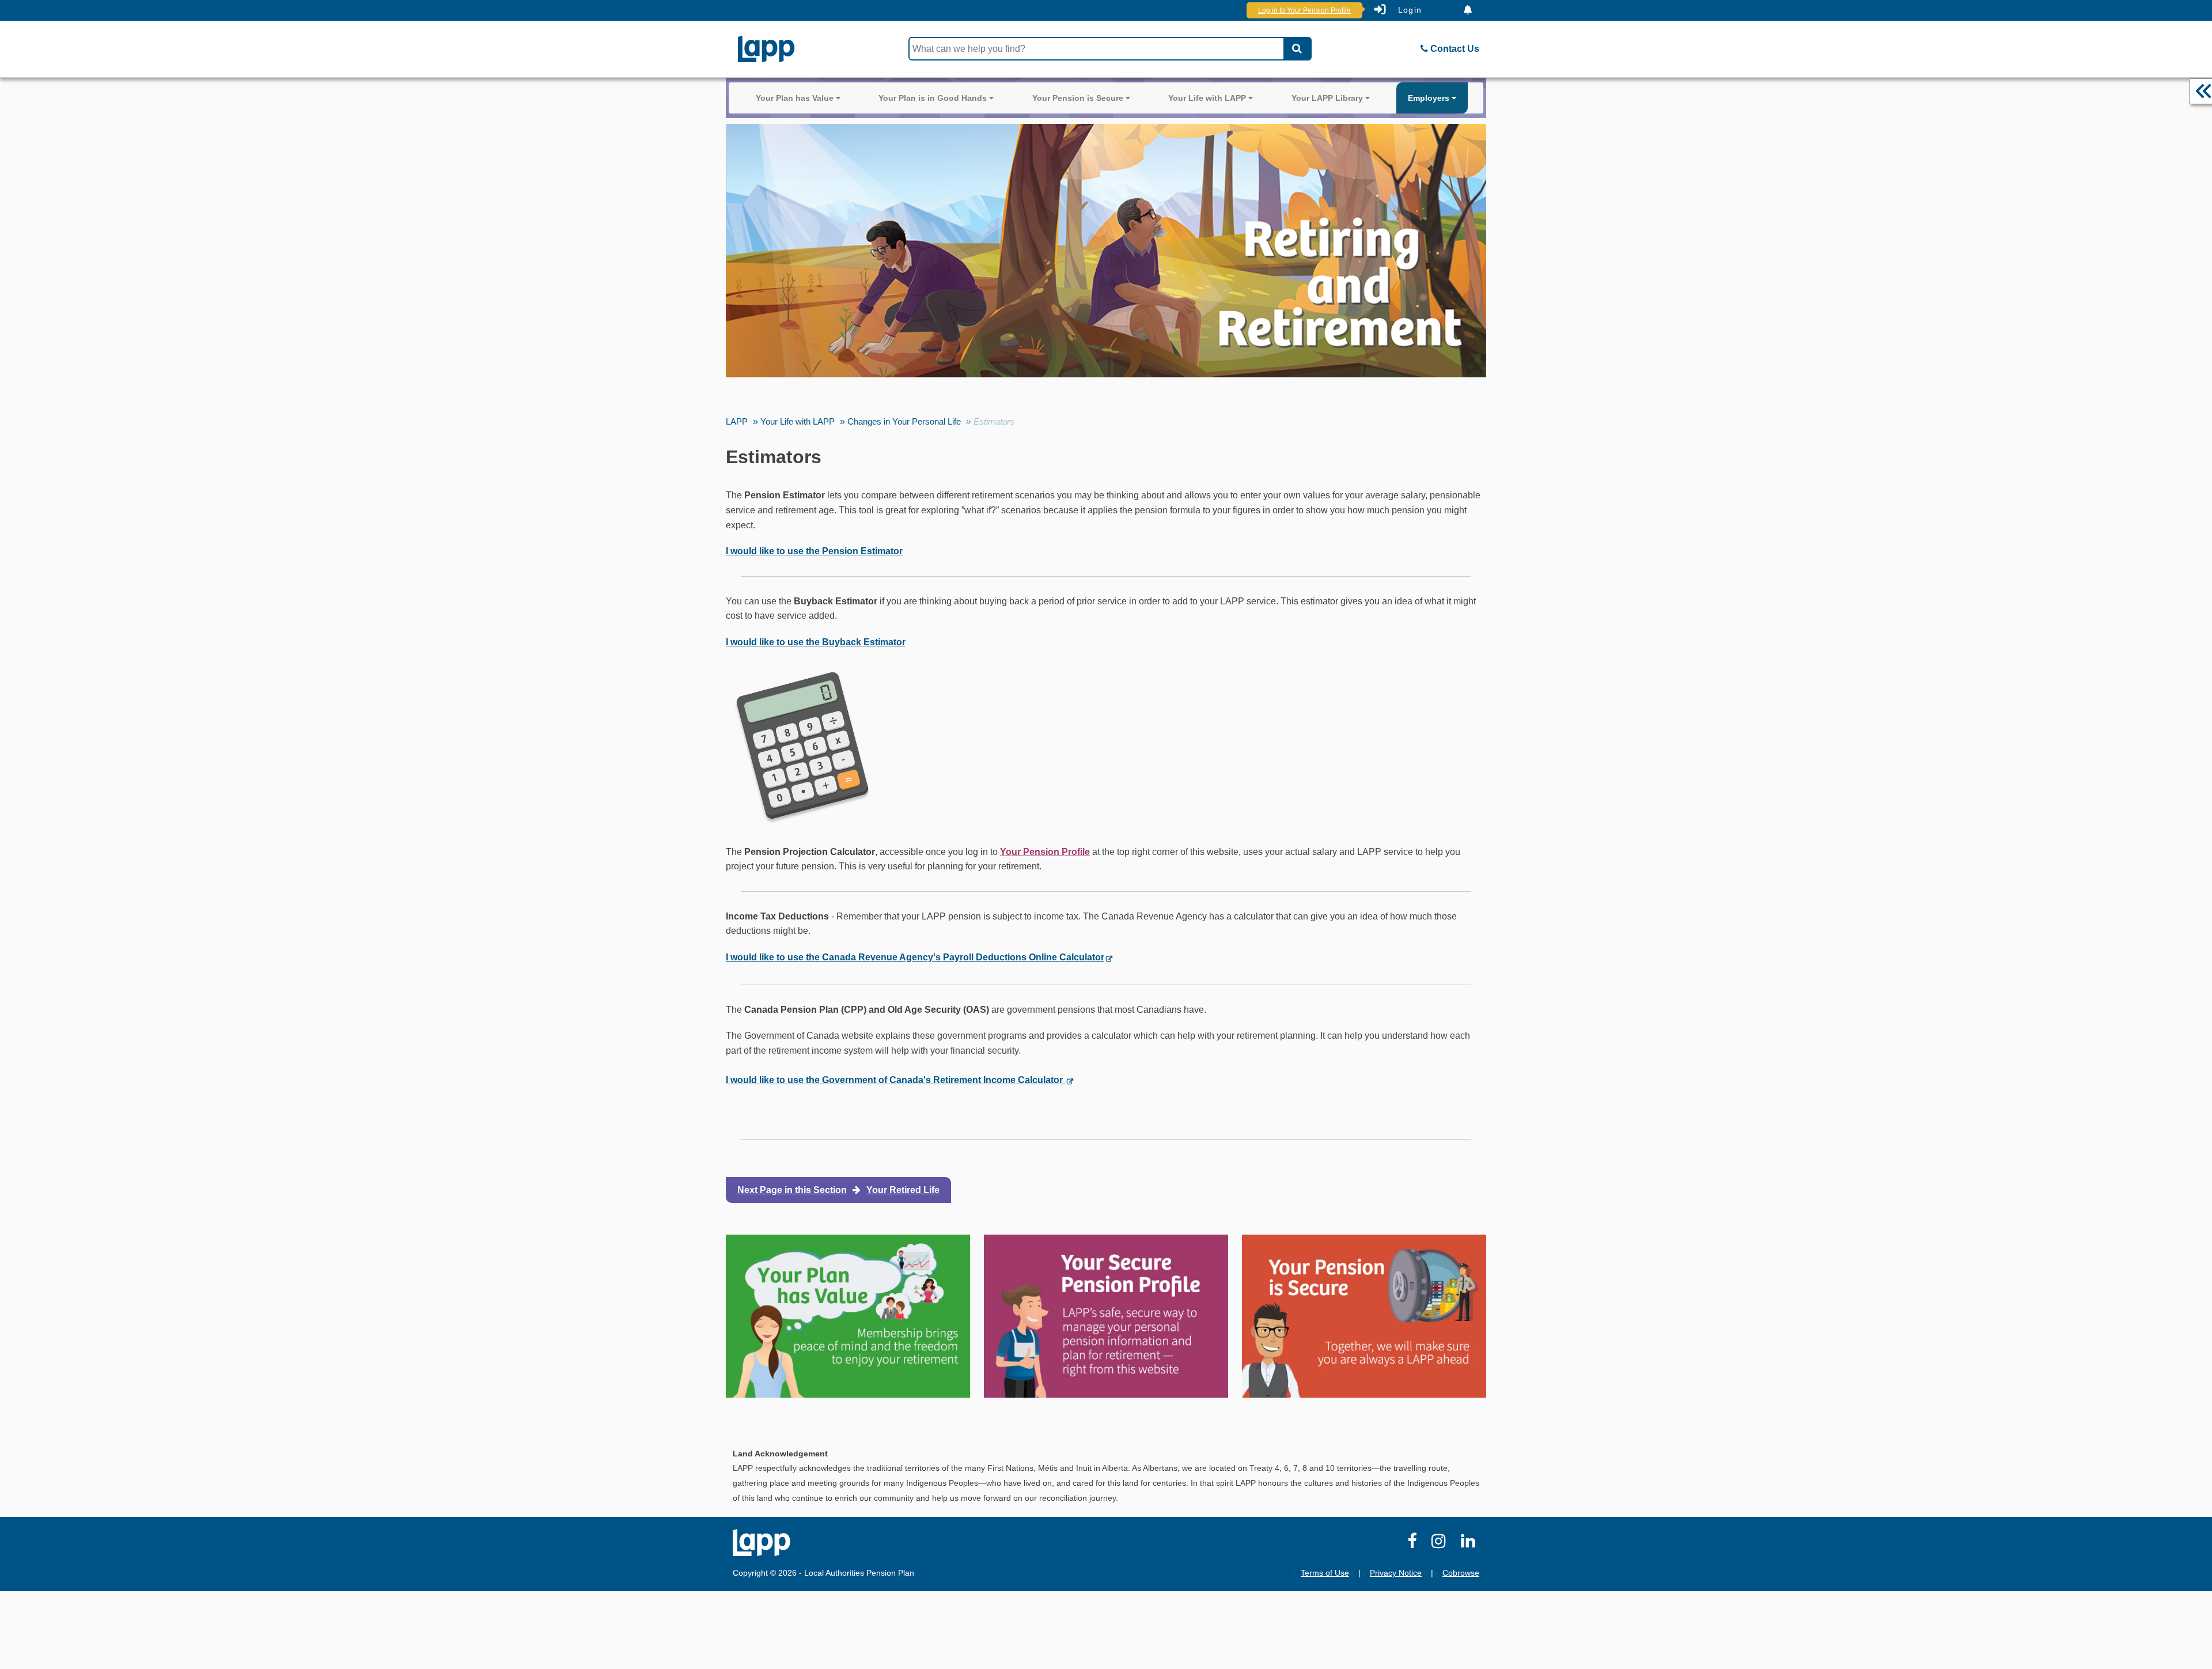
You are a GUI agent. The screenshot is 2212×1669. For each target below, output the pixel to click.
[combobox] (1096, 49)
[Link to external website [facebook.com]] (1414, 1544)
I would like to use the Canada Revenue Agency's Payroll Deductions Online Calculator (915, 957)
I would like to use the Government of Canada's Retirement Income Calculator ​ (895, 1080)
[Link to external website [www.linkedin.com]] (1470, 1544)
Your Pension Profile (1045, 852)
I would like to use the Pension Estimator (814, 551)
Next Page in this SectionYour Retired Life (838, 1190)
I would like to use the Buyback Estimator (816, 642)
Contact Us (1454, 49)
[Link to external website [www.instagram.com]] (1441, 1544)
